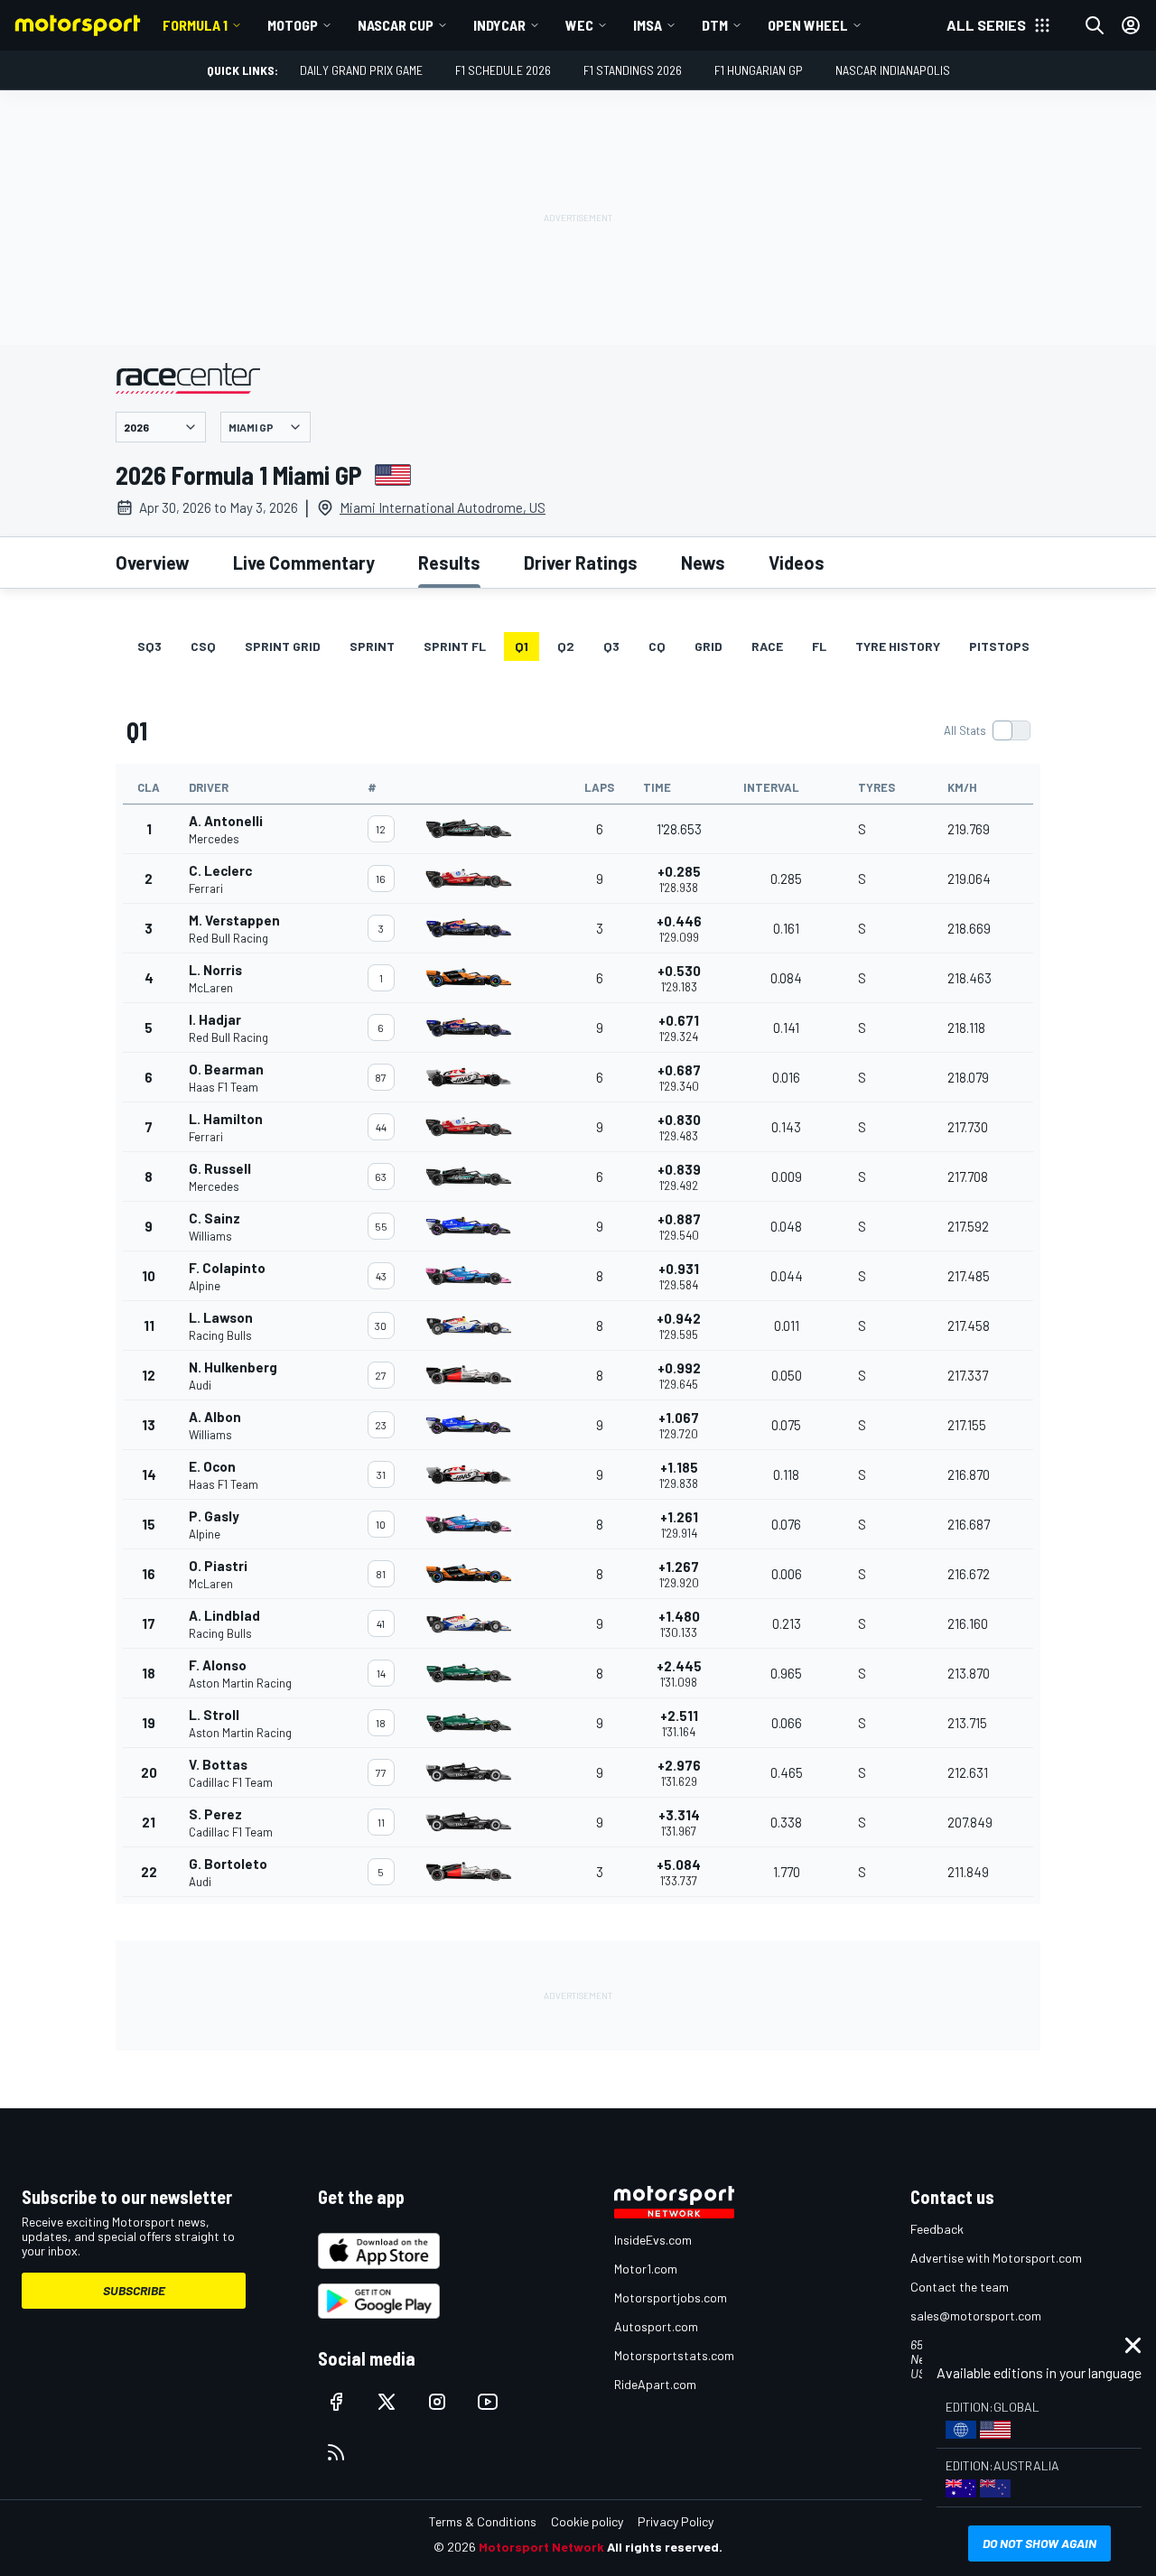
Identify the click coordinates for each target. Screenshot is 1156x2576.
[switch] (987, 730)
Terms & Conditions (483, 2521)
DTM (715, 25)
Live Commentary (304, 563)
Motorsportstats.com (674, 2355)
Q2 (566, 646)
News (703, 563)
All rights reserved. (665, 2547)
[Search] (1095, 25)
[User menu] (1131, 25)
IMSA (648, 25)
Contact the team (960, 2287)
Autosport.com (656, 2326)
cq (657, 646)
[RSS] (336, 2452)
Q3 (611, 646)
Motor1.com (646, 2269)
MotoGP (293, 25)
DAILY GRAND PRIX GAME (361, 70)
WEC (579, 25)
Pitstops (999, 646)
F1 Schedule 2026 (503, 70)
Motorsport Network (541, 2547)
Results (449, 563)
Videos (797, 563)
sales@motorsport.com (976, 2316)
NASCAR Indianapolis (893, 70)
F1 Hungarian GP (759, 70)
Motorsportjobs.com (671, 2297)
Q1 (522, 646)
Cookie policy (587, 2521)
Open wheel (808, 25)
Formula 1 (195, 25)
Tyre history (898, 646)
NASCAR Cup (396, 25)
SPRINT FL (455, 646)
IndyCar (499, 25)
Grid (709, 646)
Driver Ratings (581, 563)
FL (819, 646)
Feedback (937, 2229)
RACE (767, 646)
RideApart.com (655, 2384)
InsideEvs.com (653, 2240)
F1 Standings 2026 (633, 70)
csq (203, 646)
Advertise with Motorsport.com (996, 2258)
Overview (153, 563)
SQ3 (149, 646)
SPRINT (372, 646)
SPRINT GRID (283, 646)
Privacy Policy (676, 2521)
